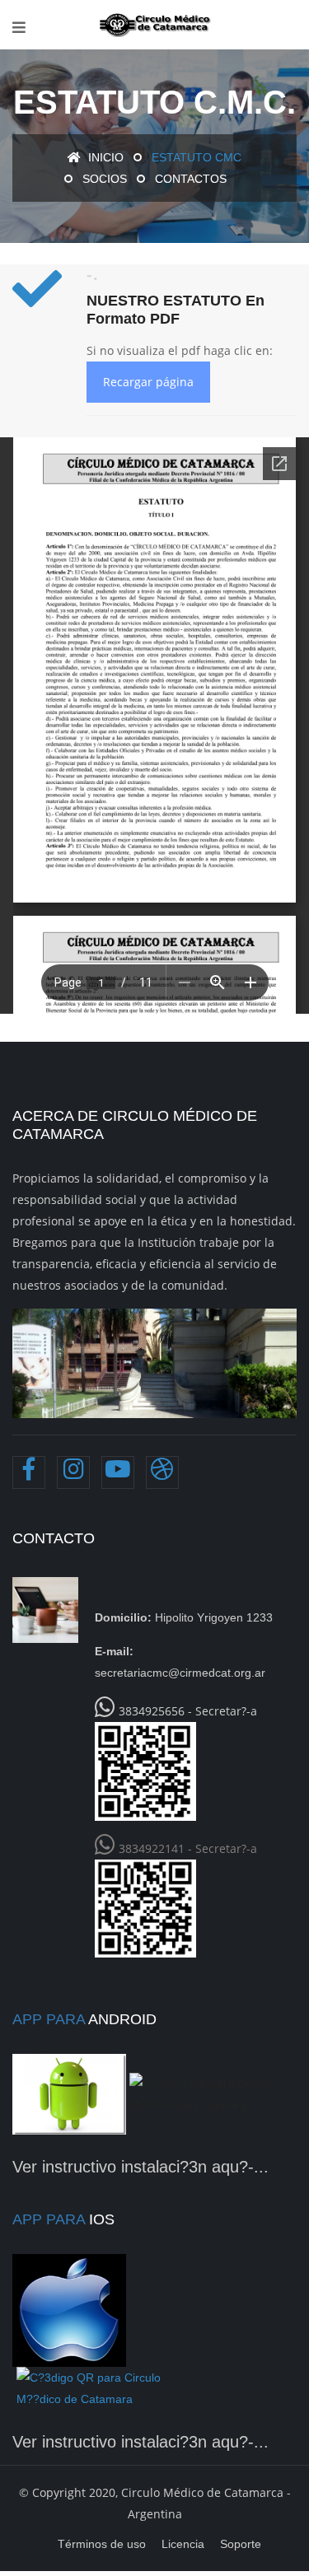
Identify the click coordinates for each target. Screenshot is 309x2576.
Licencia (183, 2544)
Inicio (104, 157)
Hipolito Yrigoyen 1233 (184, 1617)
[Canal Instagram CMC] (73, 1472)
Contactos (191, 179)
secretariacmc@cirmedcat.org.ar (180, 1662)
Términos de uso (102, 2544)
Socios (105, 179)
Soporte (241, 2544)
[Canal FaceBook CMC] (29, 1472)
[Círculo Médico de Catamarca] (155, 25)
